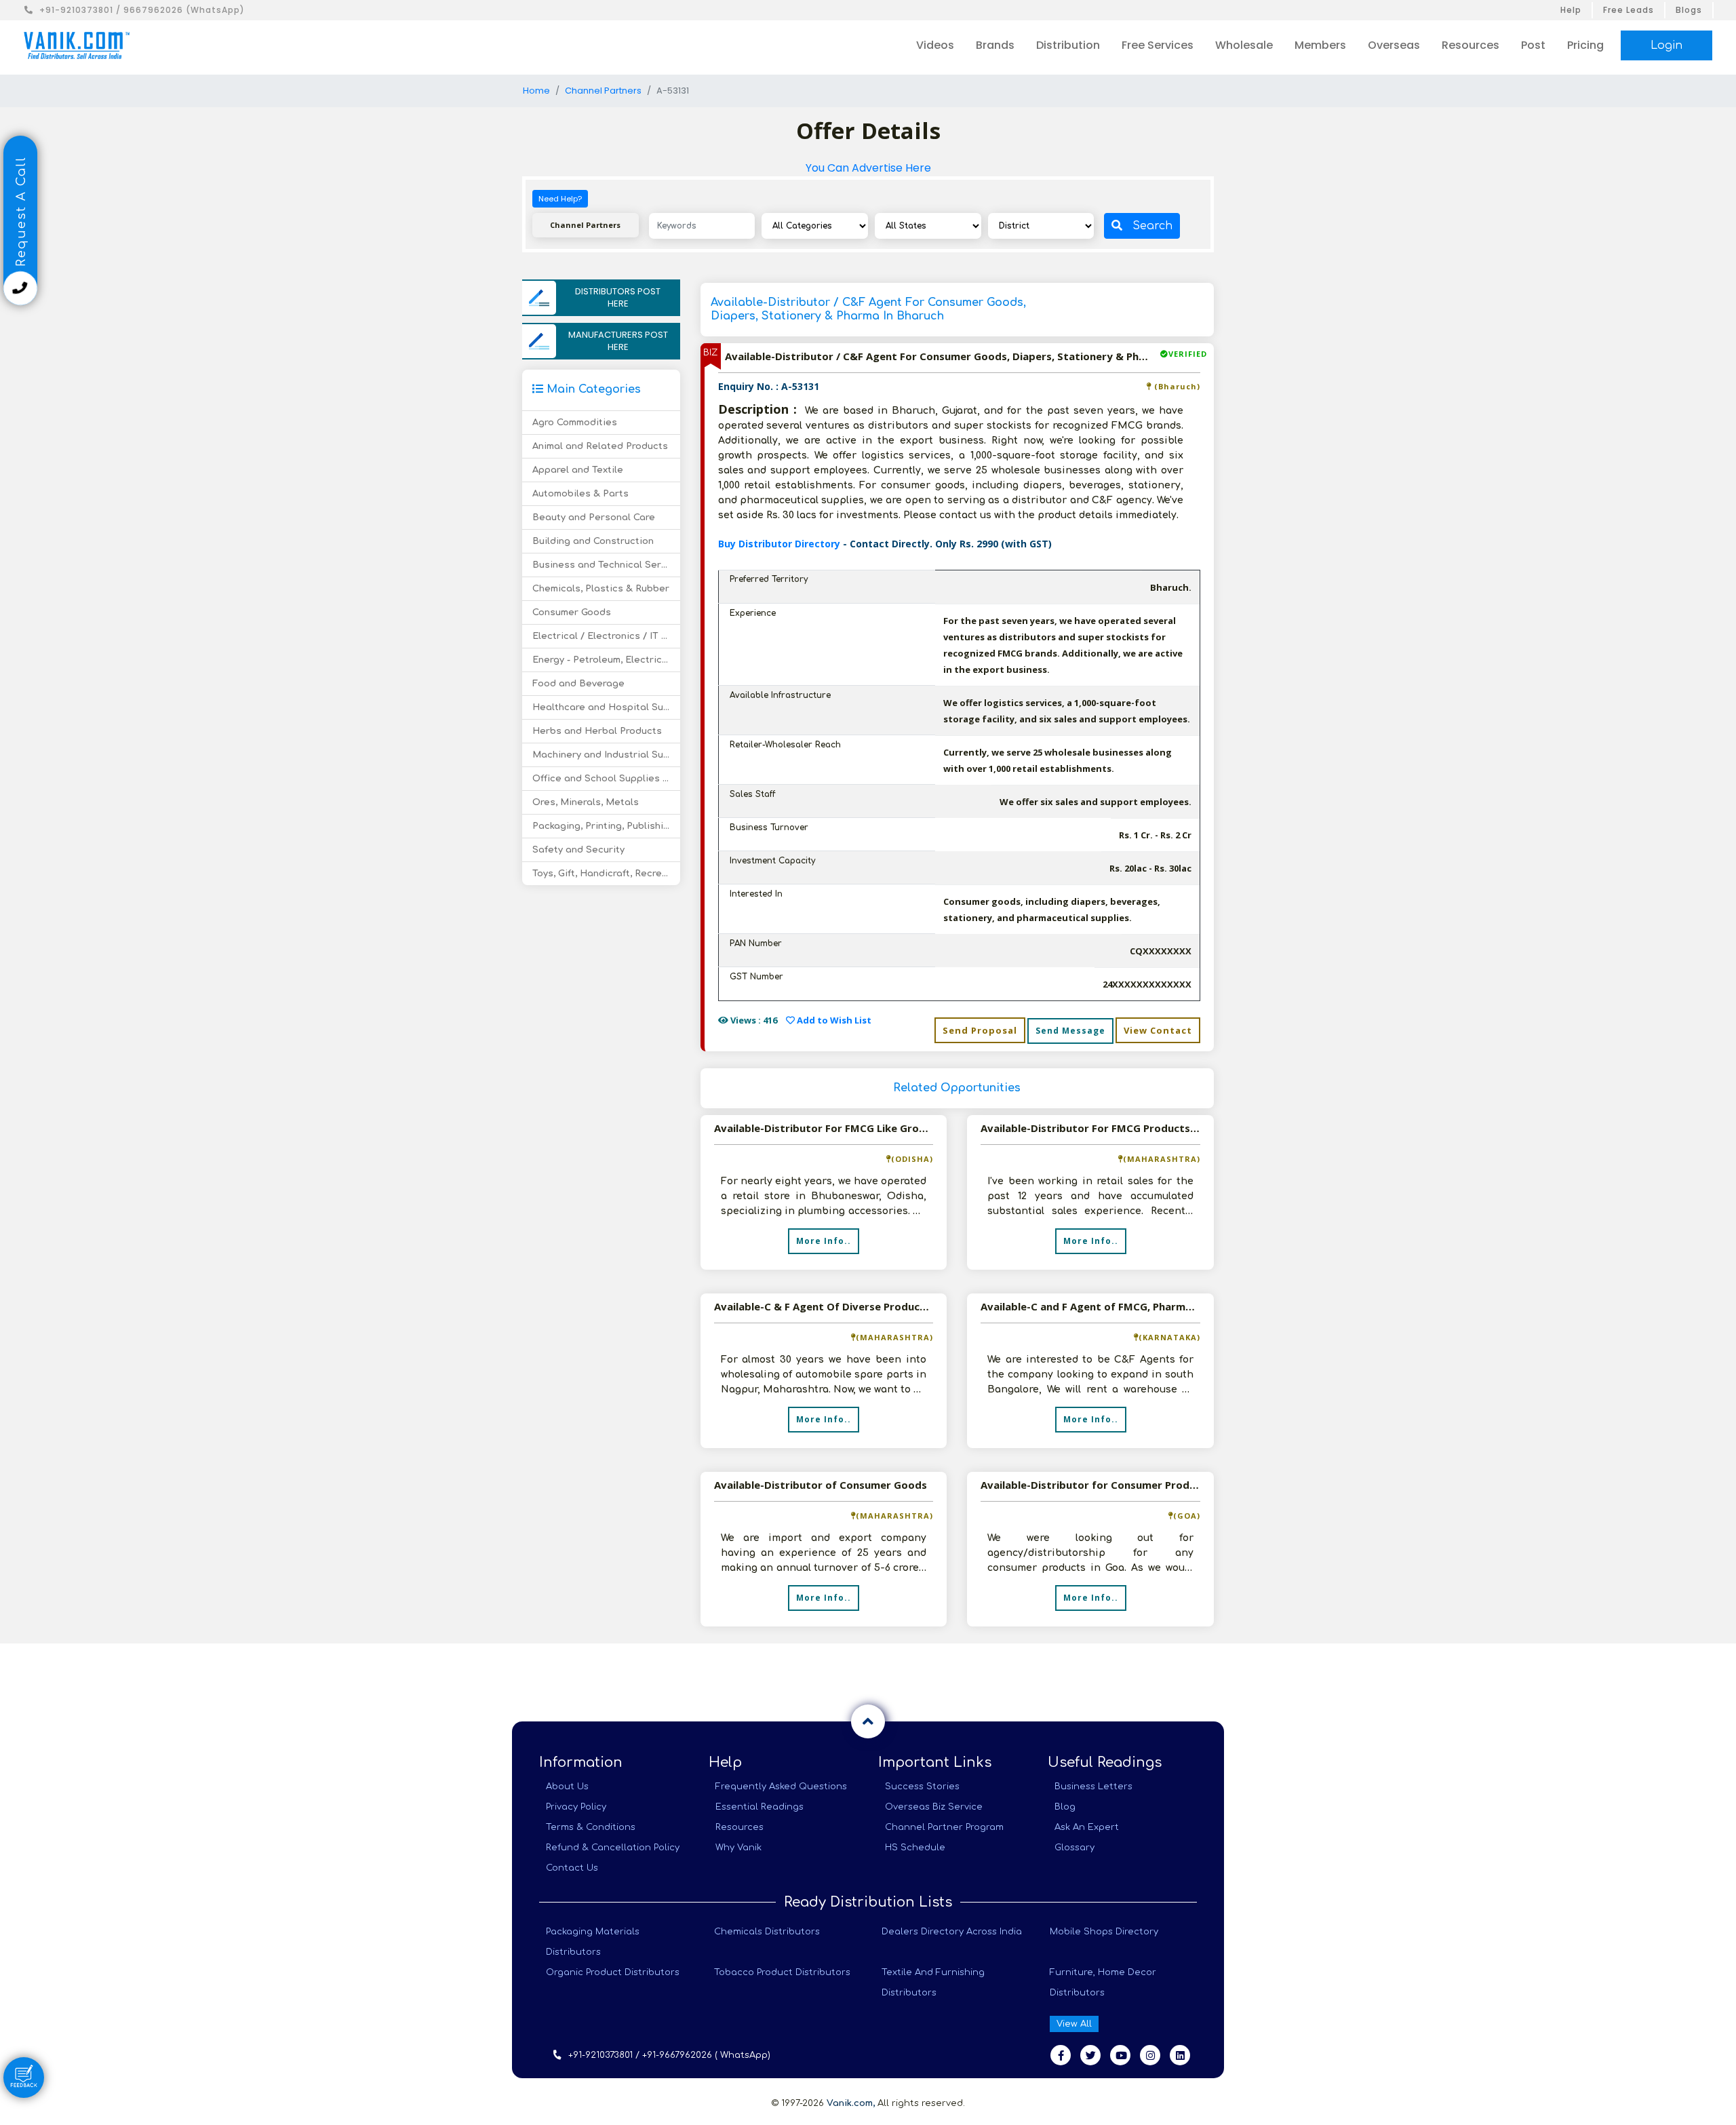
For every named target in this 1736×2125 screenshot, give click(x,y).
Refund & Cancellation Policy (613, 1848)
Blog (1065, 1807)
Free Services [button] (1158, 45)
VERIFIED (1188, 354)
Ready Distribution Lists (868, 1902)
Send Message (1070, 1031)
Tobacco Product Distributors (782, 1972)
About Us (567, 1787)
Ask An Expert (1087, 1827)
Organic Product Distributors (613, 1972)
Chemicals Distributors (767, 1932)
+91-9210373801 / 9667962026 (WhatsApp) (142, 10)
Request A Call (21, 214)
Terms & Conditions (591, 1827)
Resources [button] (1471, 45)
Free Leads (1629, 10)
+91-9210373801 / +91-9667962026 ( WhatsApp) (669, 2055)
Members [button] (1320, 45)
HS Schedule (915, 1848)
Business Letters (1093, 1787)
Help (1571, 10)
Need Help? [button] (560, 199)
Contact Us (572, 1868)
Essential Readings (759, 1807)
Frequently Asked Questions (781, 1787)
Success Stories (922, 1787)
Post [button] (1533, 45)
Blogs (1689, 10)
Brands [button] (995, 45)
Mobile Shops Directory (1104, 1932)
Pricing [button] (1585, 45)
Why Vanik (738, 1848)
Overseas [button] (1394, 45)
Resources (739, 1827)
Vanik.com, (851, 2103)
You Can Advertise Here (868, 168)
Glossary (1074, 1848)
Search (1152, 226)
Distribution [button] (1068, 45)
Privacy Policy (576, 1807)
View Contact (1158, 1030)
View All (1074, 2024)
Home (536, 91)
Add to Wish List (833, 1020)
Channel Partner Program (944, 1827)
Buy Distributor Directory (781, 544)
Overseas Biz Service (934, 1807)
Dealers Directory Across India (952, 1932)
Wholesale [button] (1244, 45)
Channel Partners (603, 91)
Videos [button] (935, 45)
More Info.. (824, 1241)
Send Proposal (980, 1030)
